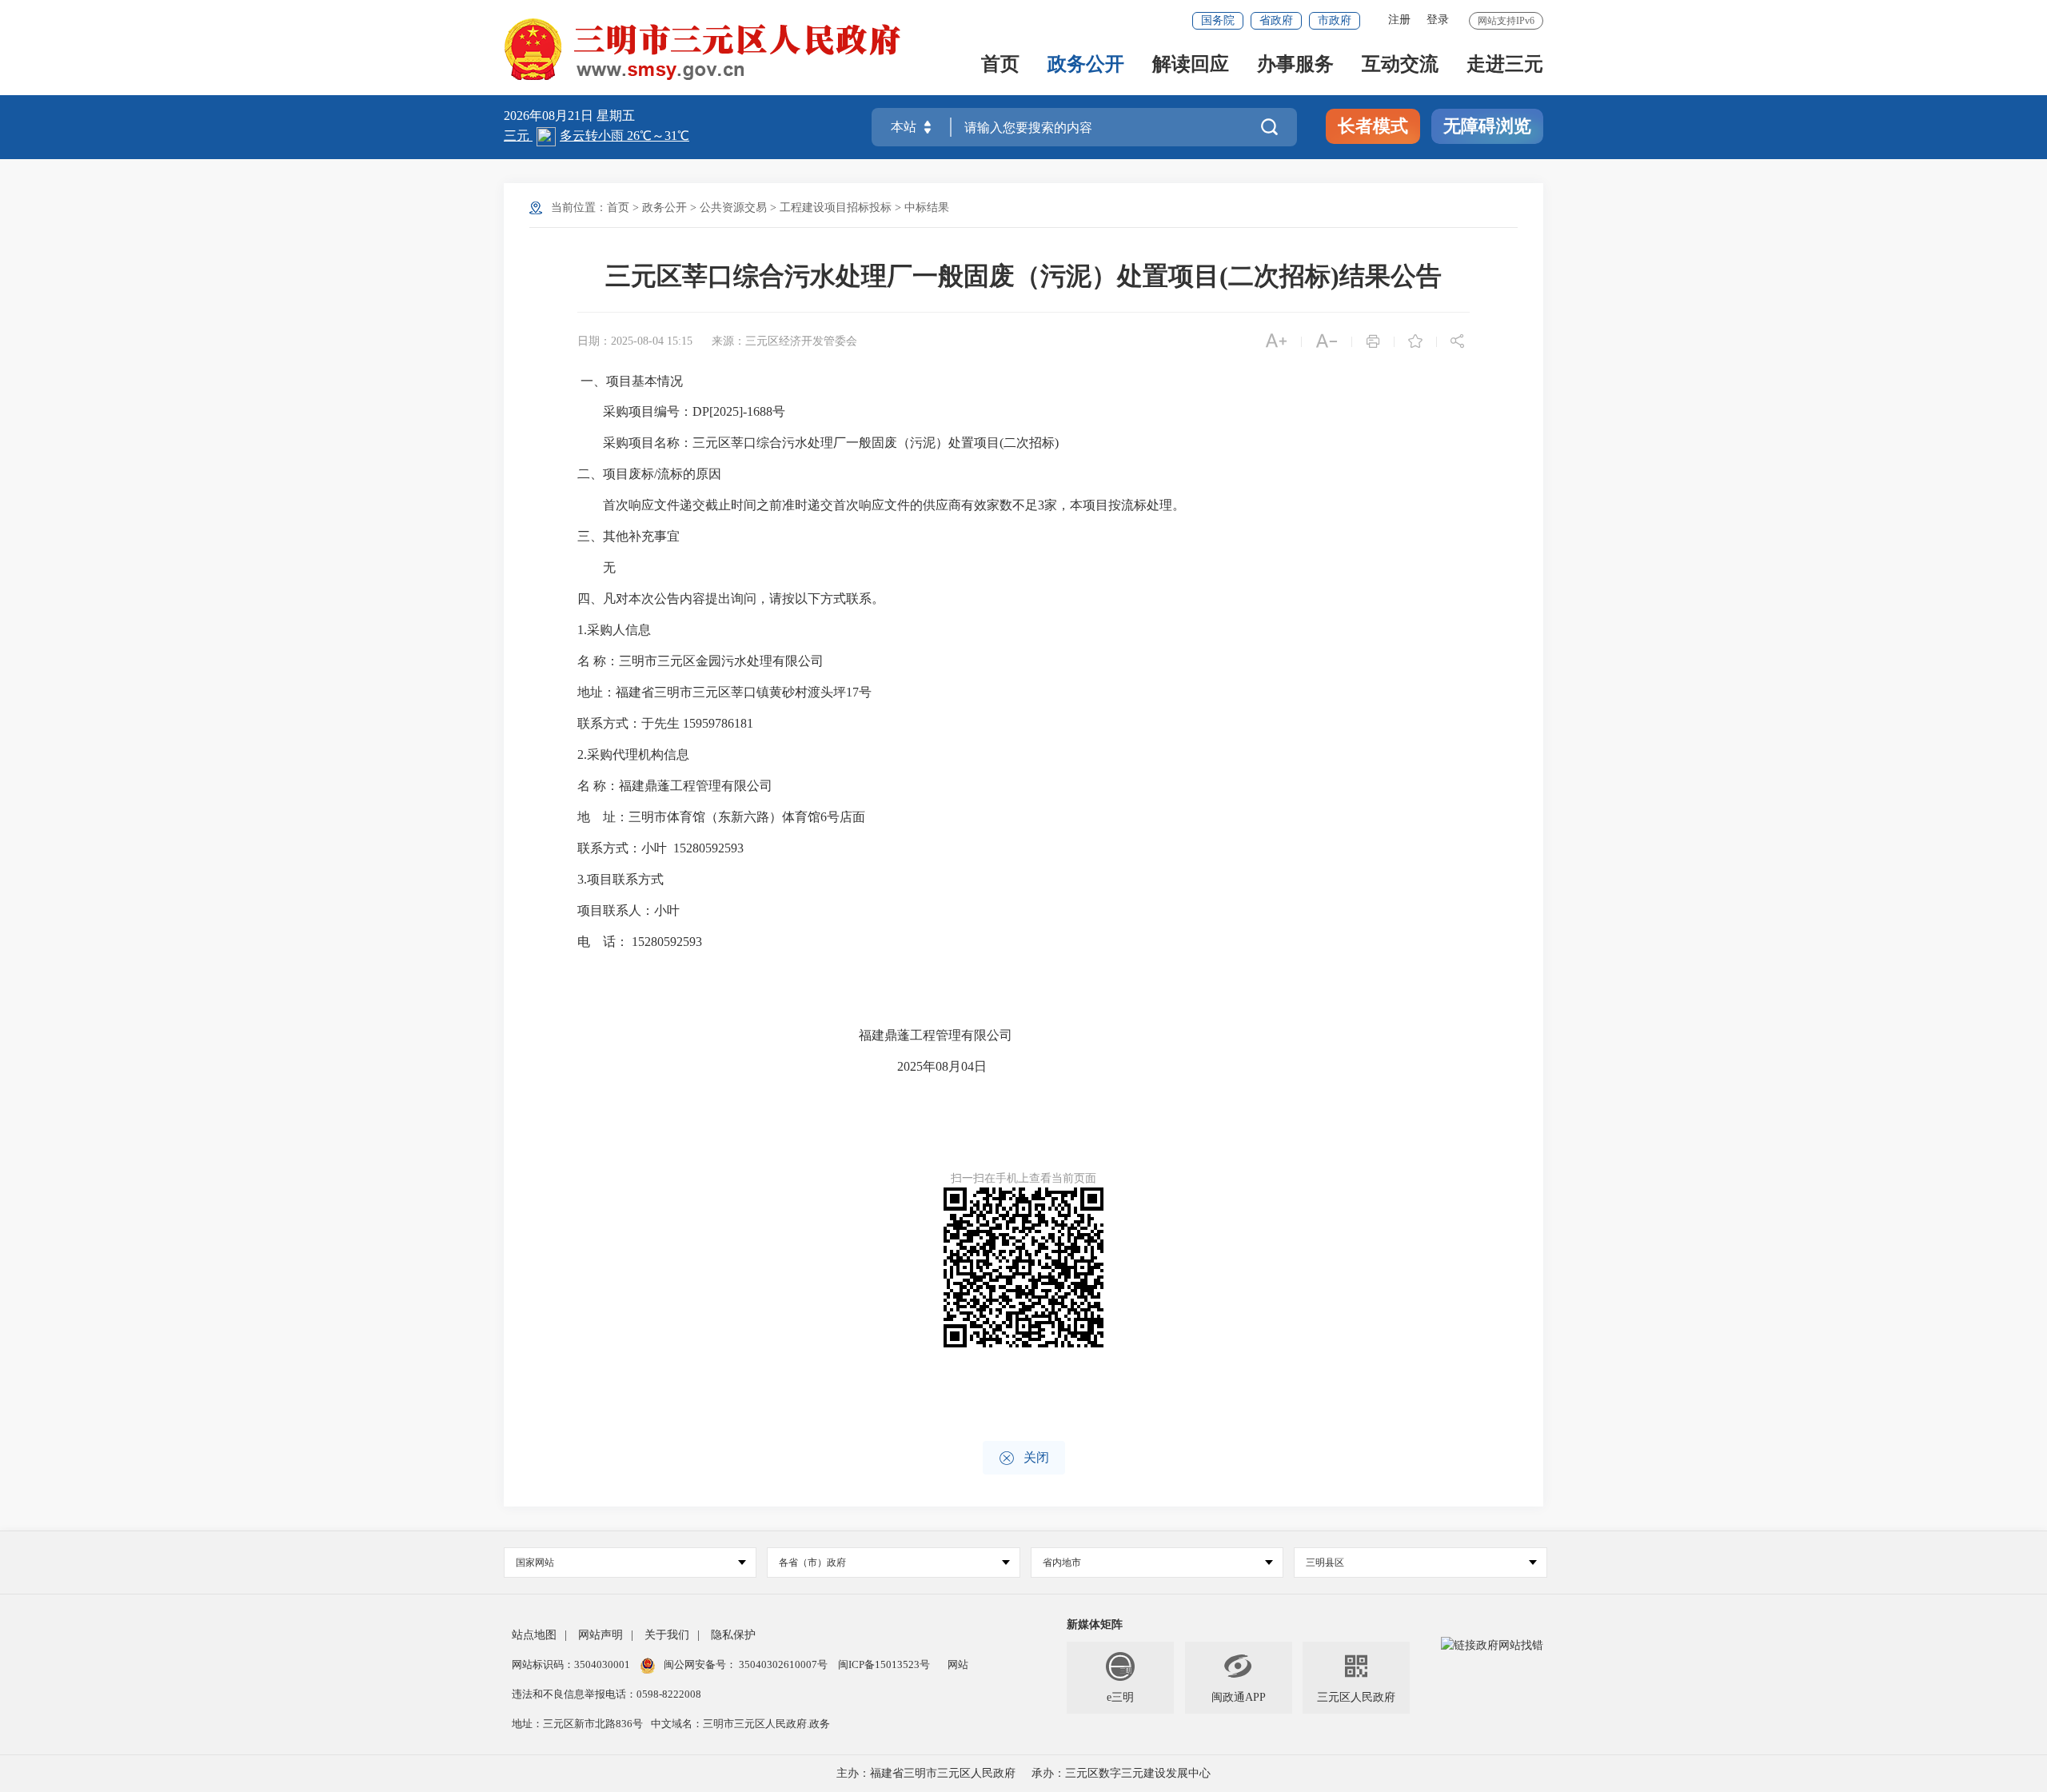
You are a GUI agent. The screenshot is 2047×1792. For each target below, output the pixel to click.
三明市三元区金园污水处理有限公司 (721, 661)
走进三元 (1505, 65)
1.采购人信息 (614, 630)
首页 (1000, 65)
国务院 (1218, 20)
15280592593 (708, 848)
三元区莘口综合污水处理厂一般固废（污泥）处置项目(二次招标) (876, 443)
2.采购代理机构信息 (633, 754)
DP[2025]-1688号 (739, 411)
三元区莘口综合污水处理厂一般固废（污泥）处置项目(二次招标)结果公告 (1023, 276)
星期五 (616, 116)
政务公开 (1086, 65)
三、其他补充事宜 (628, 536)
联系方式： (609, 723)
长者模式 (1373, 126)
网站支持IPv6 (1506, 21)
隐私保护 (733, 1635)
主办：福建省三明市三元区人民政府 (926, 1773)
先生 (667, 723)
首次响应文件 (872, 505)
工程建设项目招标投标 (836, 208)
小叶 (654, 848)
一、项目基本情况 (632, 381)
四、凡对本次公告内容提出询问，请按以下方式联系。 (731, 599)
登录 (1438, 20)
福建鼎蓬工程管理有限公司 (936, 1035)
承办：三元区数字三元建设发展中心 (1121, 1773)
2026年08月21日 (550, 116)
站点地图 (534, 1635)
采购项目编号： (648, 411)
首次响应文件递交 (654, 505)
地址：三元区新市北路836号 (577, 1724)
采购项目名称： (648, 443)
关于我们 (667, 1635)
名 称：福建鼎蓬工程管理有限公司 (752, 786)
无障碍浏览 (1487, 126)
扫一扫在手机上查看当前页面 (1023, 1178)
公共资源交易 (733, 208)
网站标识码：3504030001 (572, 1664)
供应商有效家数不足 (980, 505)
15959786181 (718, 723)
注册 (1399, 20)
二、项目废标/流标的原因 (649, 474)
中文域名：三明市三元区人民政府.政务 (740, 1724)
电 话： (605, 942)
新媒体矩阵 (1095, 1624)
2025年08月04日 (942, 1066)
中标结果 (927, 208)
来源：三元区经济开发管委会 (784, 341)
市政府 (1335, 20)
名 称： (598, 661)
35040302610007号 (783, 1664)
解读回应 (1191, 65)
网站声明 (601, 1635)
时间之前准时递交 (782, 505)
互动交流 (1400, 65)
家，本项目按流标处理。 (1115, 505)
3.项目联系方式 (620, 879)
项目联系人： (616, 910)
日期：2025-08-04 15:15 (635, 341)
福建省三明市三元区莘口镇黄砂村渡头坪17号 (744, 692)
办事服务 (1295, 65)
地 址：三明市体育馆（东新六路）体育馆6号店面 (798, 817)
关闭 (1024, 1458)
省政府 (1276, 20)
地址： (597, 692)
